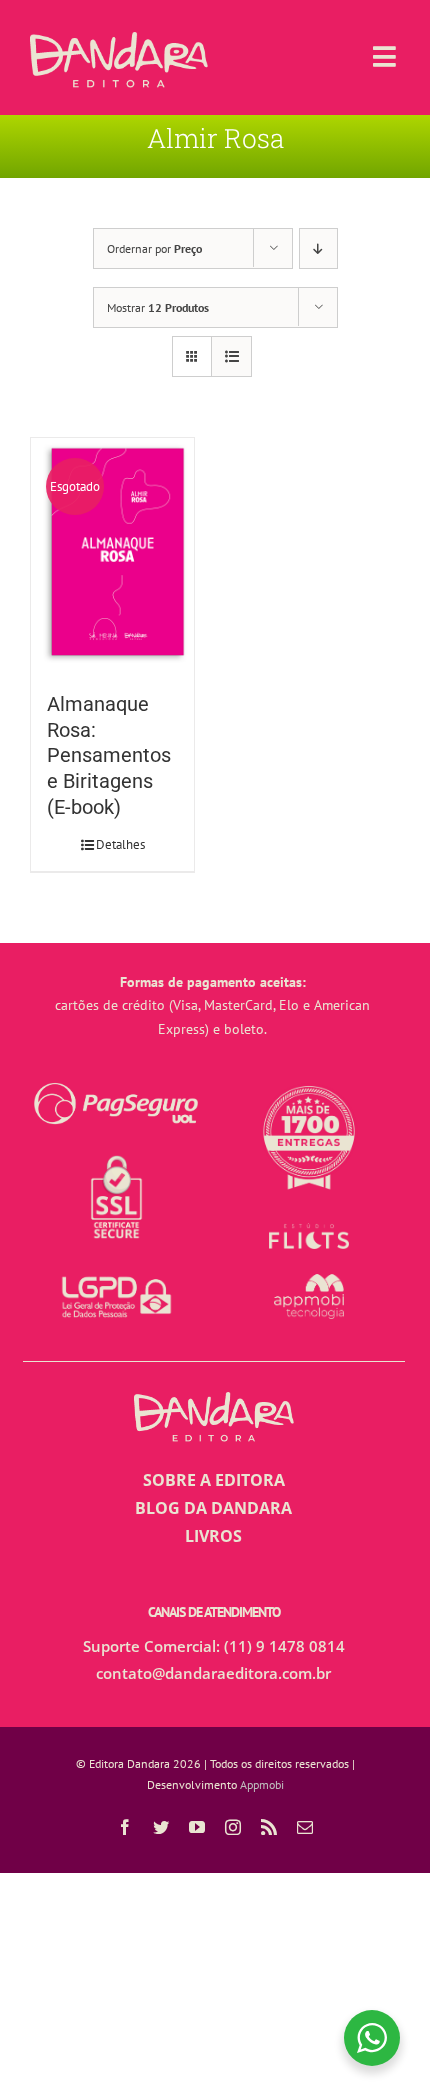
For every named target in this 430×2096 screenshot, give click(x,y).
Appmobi (262, 1784)
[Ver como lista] (231, 356)
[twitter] (161, 1827)
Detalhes (120, 844)
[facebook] (125, 1827)
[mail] (305, 1827)
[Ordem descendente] (318, 248)
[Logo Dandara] (119, 40)
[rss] (269, 1827)
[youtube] (197, 1827)
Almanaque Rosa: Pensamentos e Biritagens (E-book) (109, 756)
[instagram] (233, 1827)
